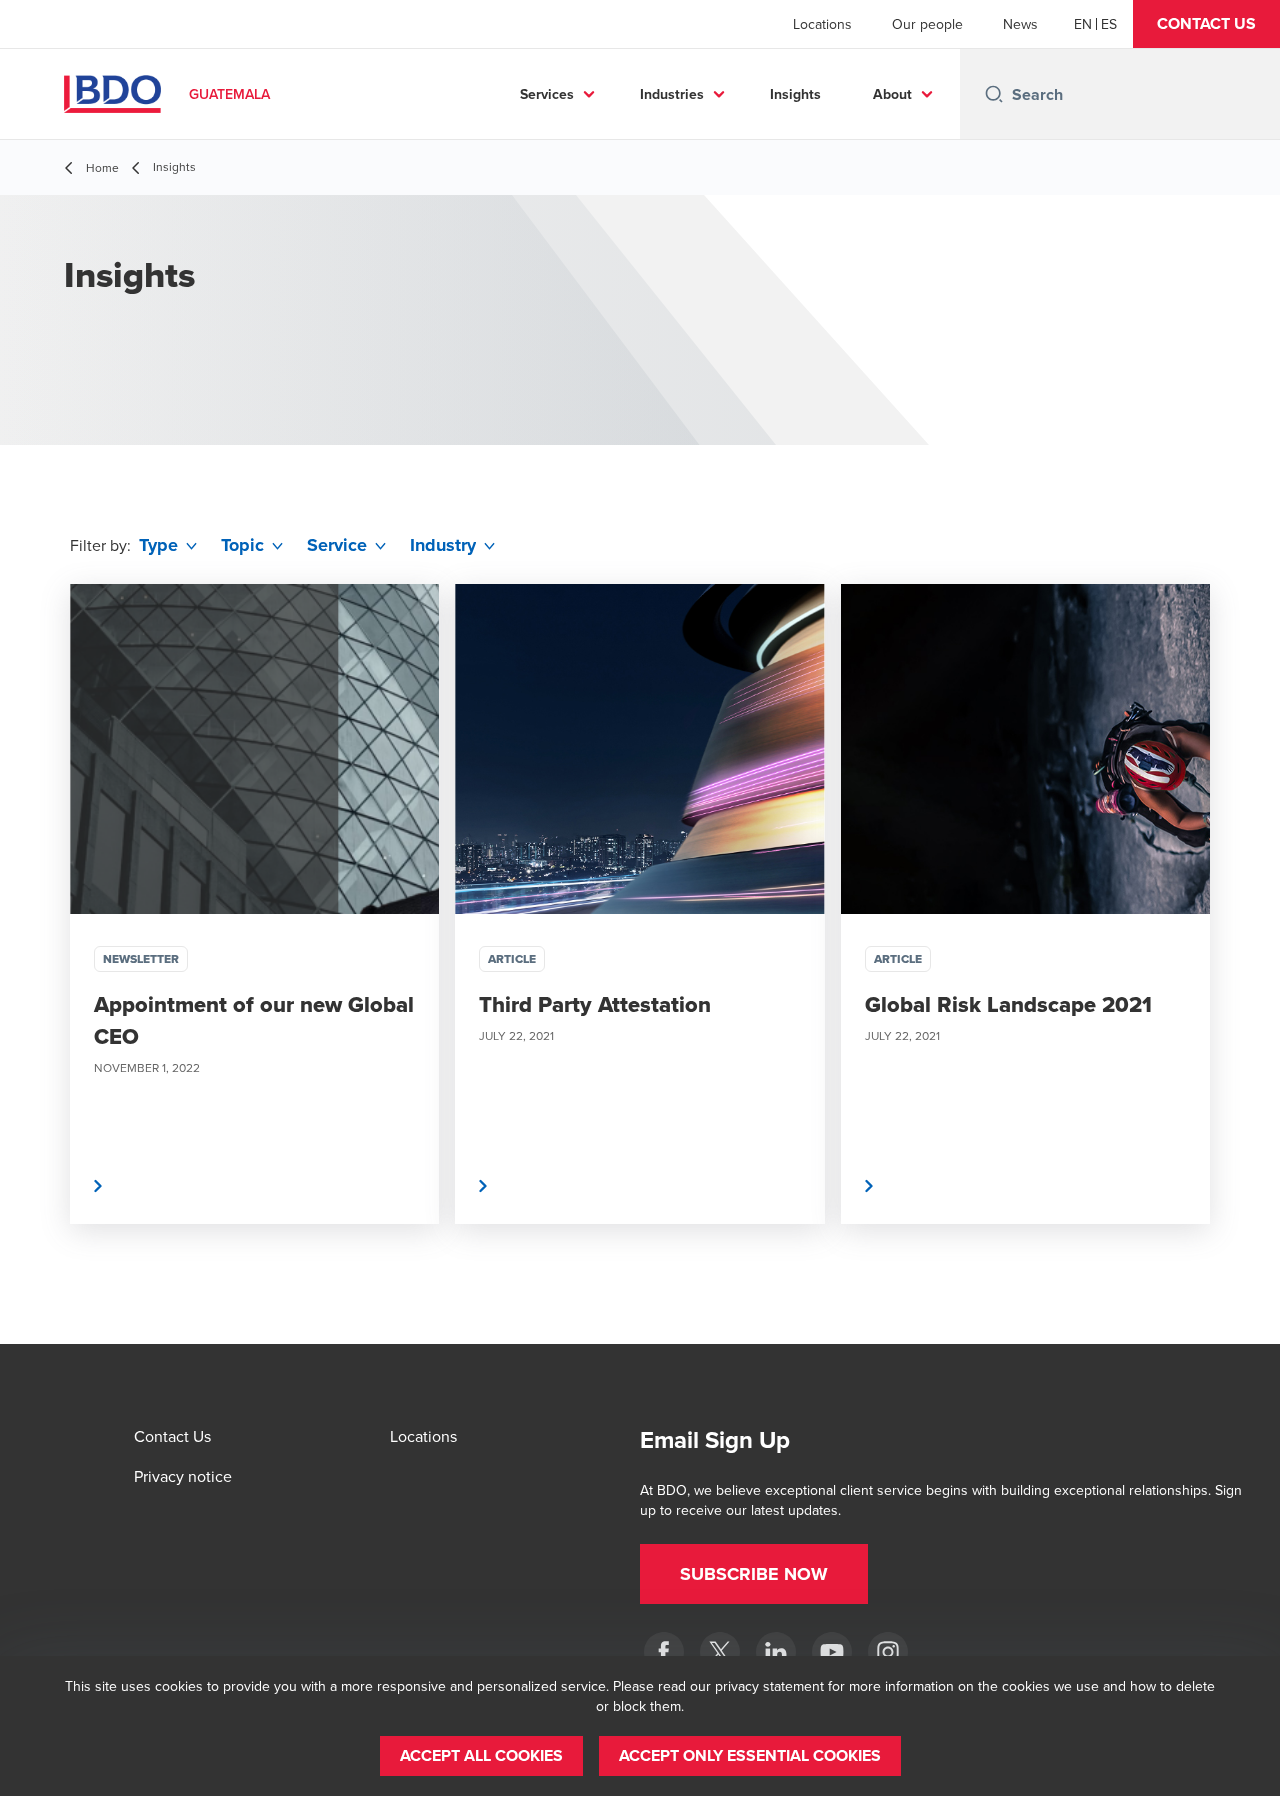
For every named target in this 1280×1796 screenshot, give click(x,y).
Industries (672, 94)
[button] (1206, 24)
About (892, 94)
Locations (822, 24)
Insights (795, 94)
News (1020, 24)
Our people (927, 24)
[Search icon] (994, 94)
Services (547, 94)
